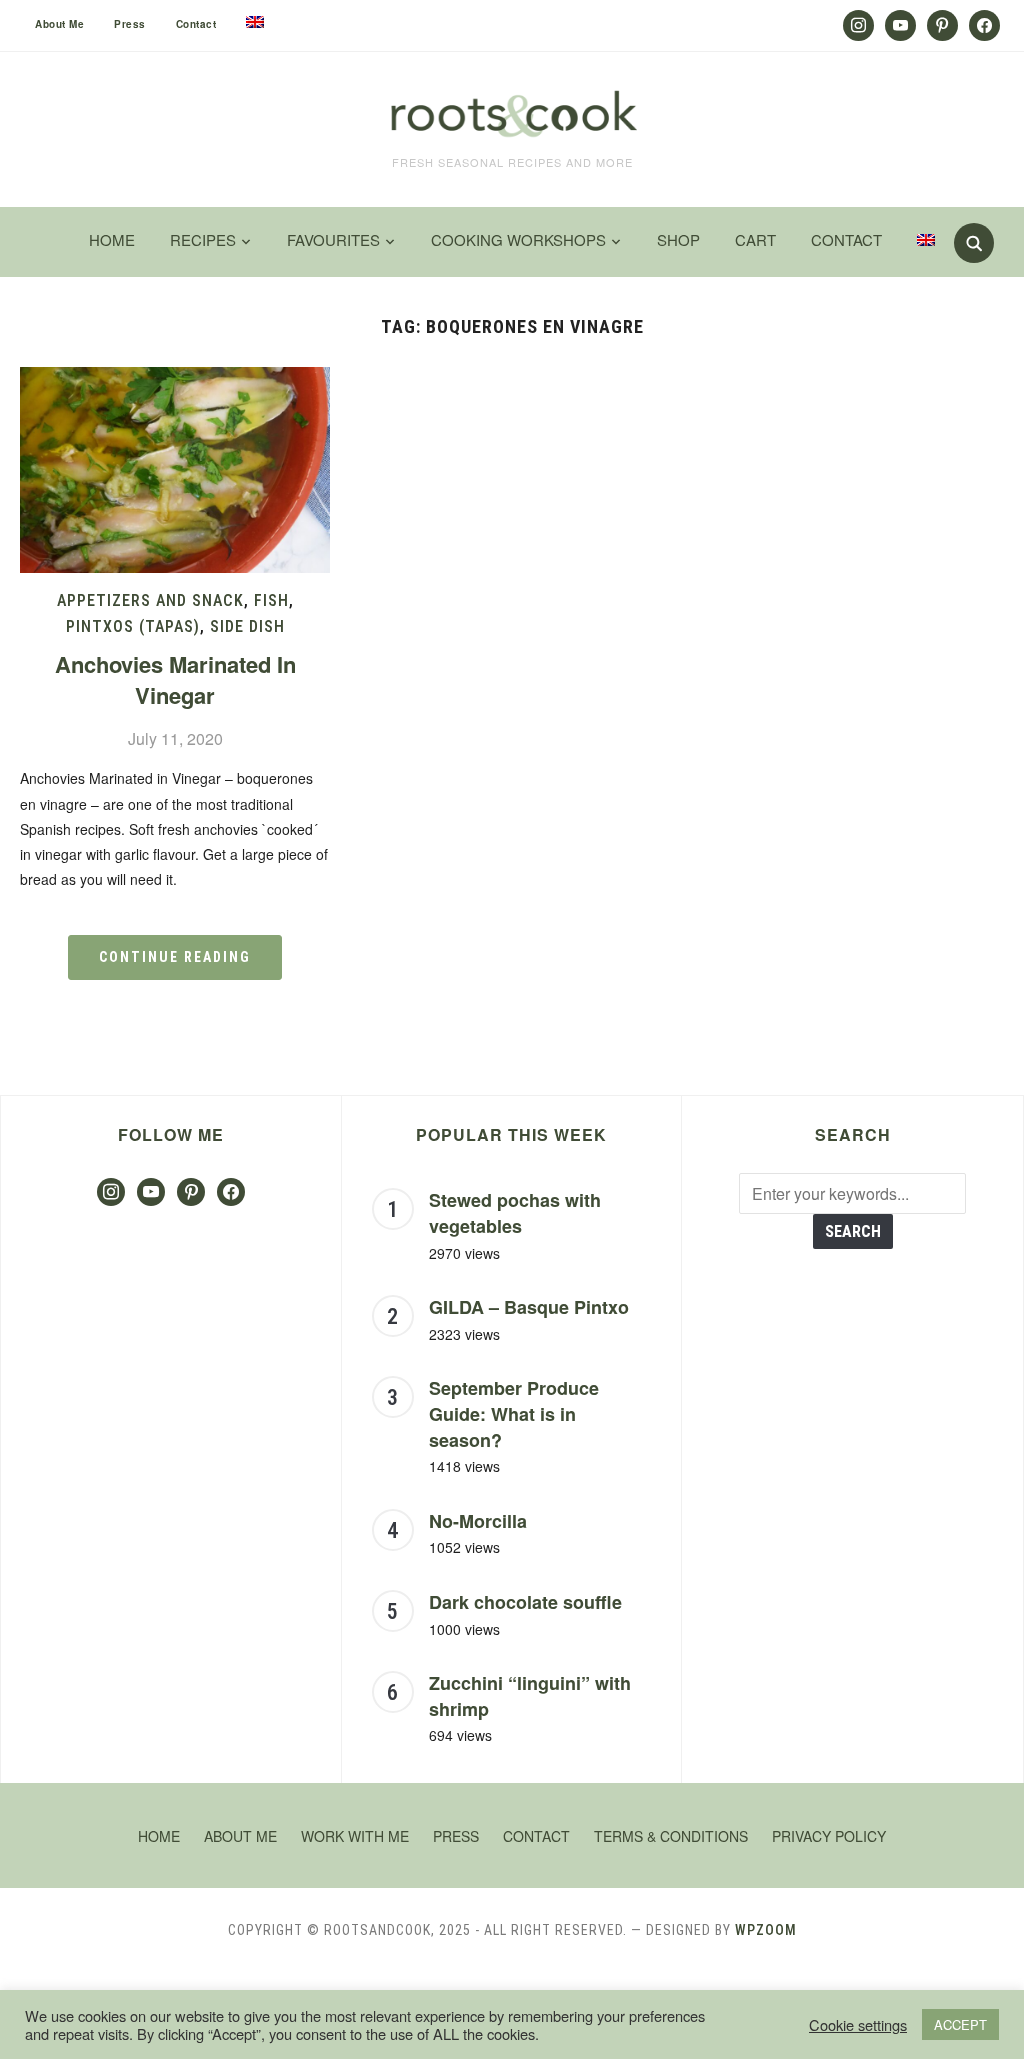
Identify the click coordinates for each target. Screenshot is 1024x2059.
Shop (678, 239)
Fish (271, 600)
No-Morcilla (478, 1521)
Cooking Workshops (518, 239)
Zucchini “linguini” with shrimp (530, 1696)
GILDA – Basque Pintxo (529, 1307)
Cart (755, 239)
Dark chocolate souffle (525, 1602)
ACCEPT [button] (960, 2024)
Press (130, 24)
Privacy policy (829, 1836)
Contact (196, 24)
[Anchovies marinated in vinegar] (175, 379)
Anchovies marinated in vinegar (175, 679)
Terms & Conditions (671, 1836)
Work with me (355, 1836)
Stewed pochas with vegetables (515, 1213)
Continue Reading (175, 957)
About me (59, 24)
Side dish (247, 626)
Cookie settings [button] (858, 2025)
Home (112, 239)
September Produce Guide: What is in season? (514, 1413)
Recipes (203, 239)
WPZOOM (766, 1930)
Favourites (333, 239)
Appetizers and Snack (150, 600)
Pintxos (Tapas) (133, 626)
